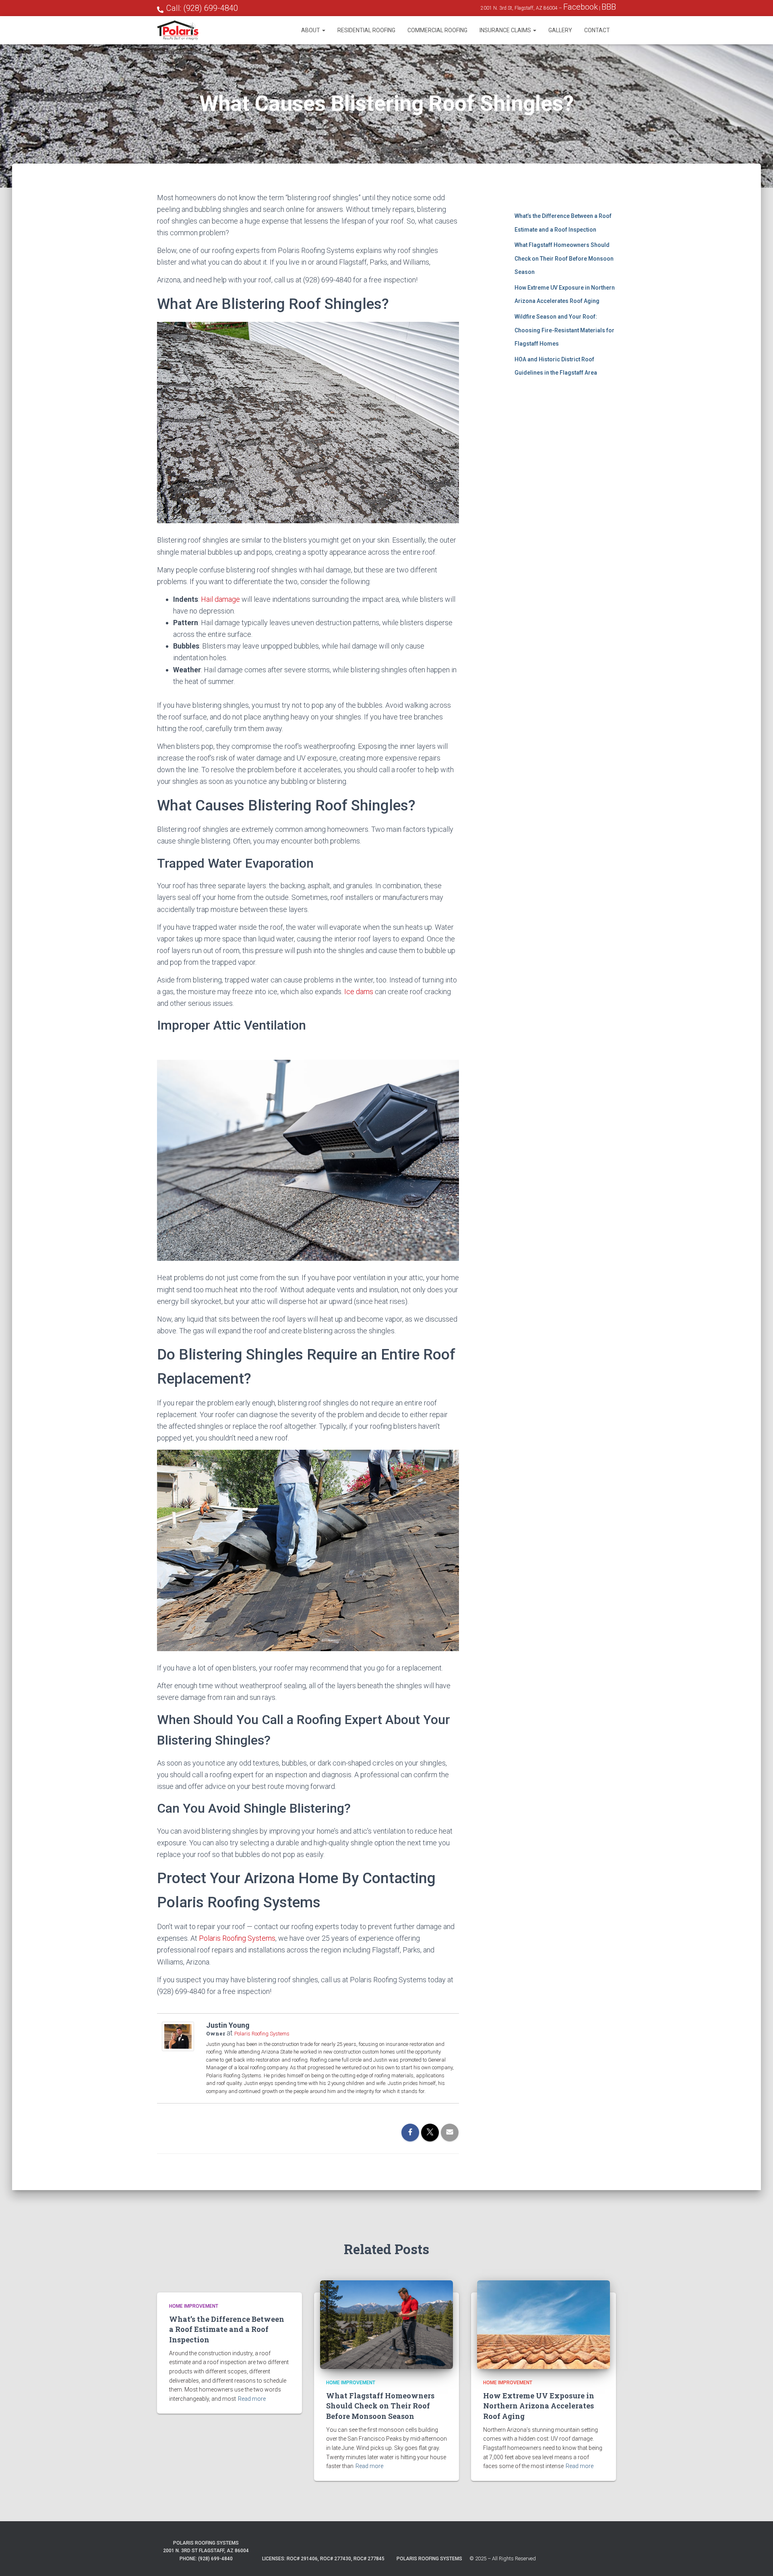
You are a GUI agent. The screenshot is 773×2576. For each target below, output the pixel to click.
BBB (609, 7)
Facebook (581, 7)
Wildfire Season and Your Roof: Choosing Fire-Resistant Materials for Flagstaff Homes (564, 330)
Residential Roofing (366, 30)
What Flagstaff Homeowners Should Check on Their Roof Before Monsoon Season (564, 258)
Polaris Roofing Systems (237, 1938)
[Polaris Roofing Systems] (178, 30)
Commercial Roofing (437, 30)
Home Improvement (194, 2306)
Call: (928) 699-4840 (202, 8)
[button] (323, 30)
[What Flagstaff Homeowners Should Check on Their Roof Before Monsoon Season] (386, 2324)
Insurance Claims (506, 30)
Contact (597, 30)
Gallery (560, 30)
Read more (252, 2399)
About (311, 30)
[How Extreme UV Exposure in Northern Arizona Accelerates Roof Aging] (544, 2324)
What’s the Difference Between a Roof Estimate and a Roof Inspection (227, 2329)
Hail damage (220, 599)
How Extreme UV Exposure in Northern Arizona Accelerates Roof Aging (539, 2406)
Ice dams (359, 992)
